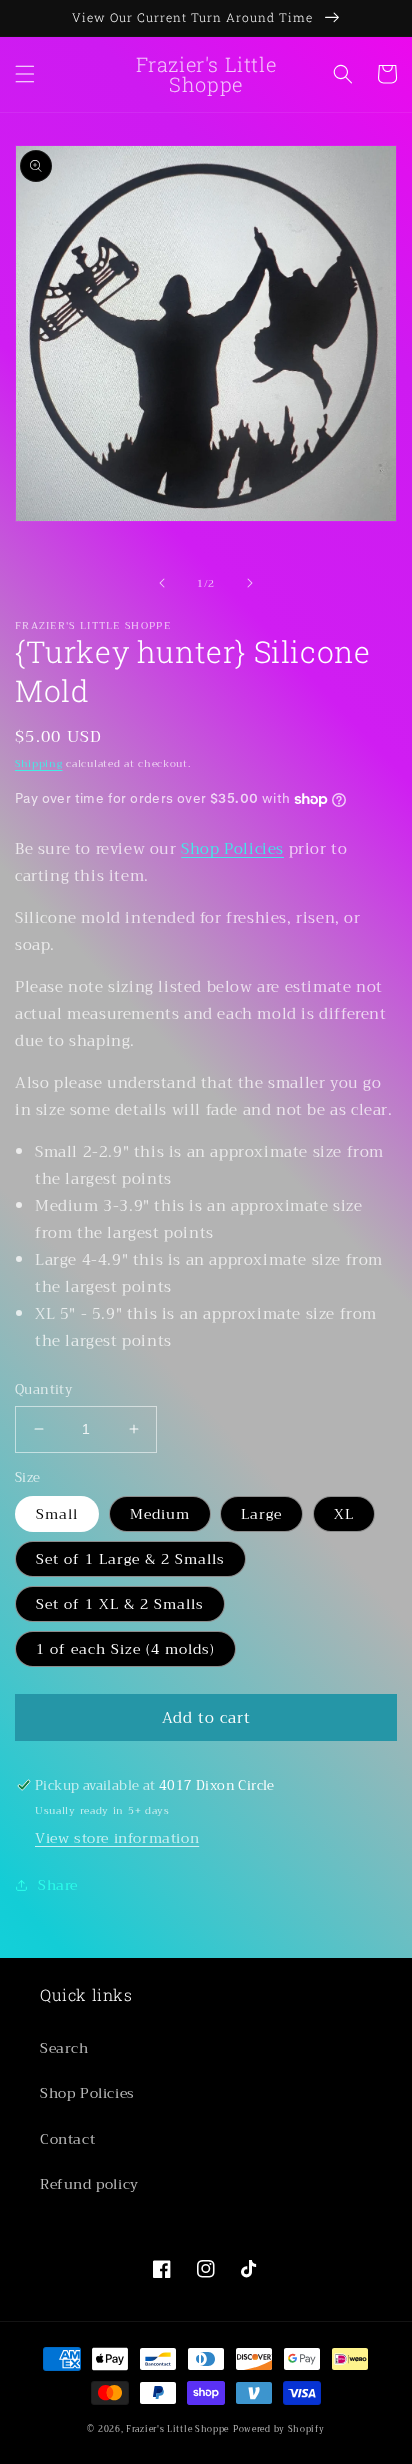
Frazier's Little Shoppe (177, 2429)
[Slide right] (250, 583)
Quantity (43, 1390)
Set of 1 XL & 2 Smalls (120, 1604)
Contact (67, 2139)
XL (344, 1514)
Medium (160, 1514)
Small (57, 1514)
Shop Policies (232, 849)
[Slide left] (162, 583)
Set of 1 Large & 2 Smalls (130, 1559)
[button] (25, 74)
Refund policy (89, 2184)
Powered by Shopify (279, 2429)
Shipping (39, 763)
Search (64, 2048)
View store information (117, 1838)
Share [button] (58, 1885)
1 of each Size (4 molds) (125, 1649)
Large (261, 1514)
